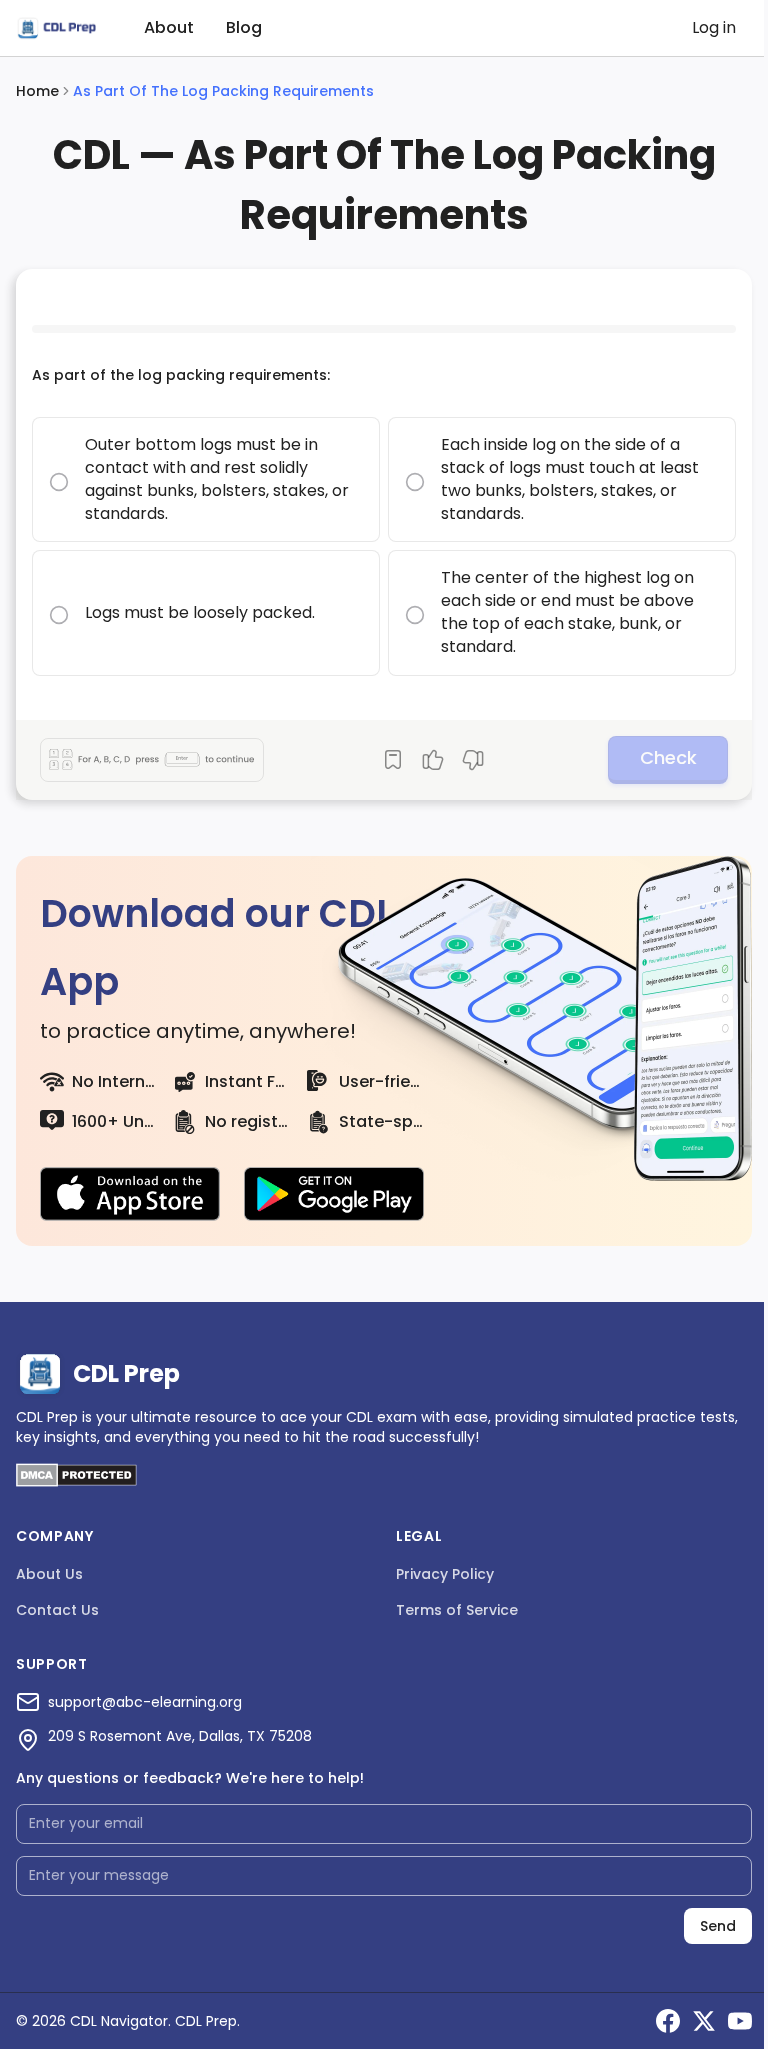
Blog (244, 27)
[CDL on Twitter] (704, 2021)
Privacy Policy (445, 1574)
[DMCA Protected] (76, 1481)
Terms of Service (457, 1610)
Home (37, 91)
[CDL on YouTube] (740, 2021)
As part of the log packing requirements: (181, 375)
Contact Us (57, 1610)
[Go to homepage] (56, 28)
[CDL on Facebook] (668, 2021)
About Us (49, 1574)
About (169, 27)
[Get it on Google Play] (334, 1194)
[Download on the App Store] (130, 1194)
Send (718, 1926)
